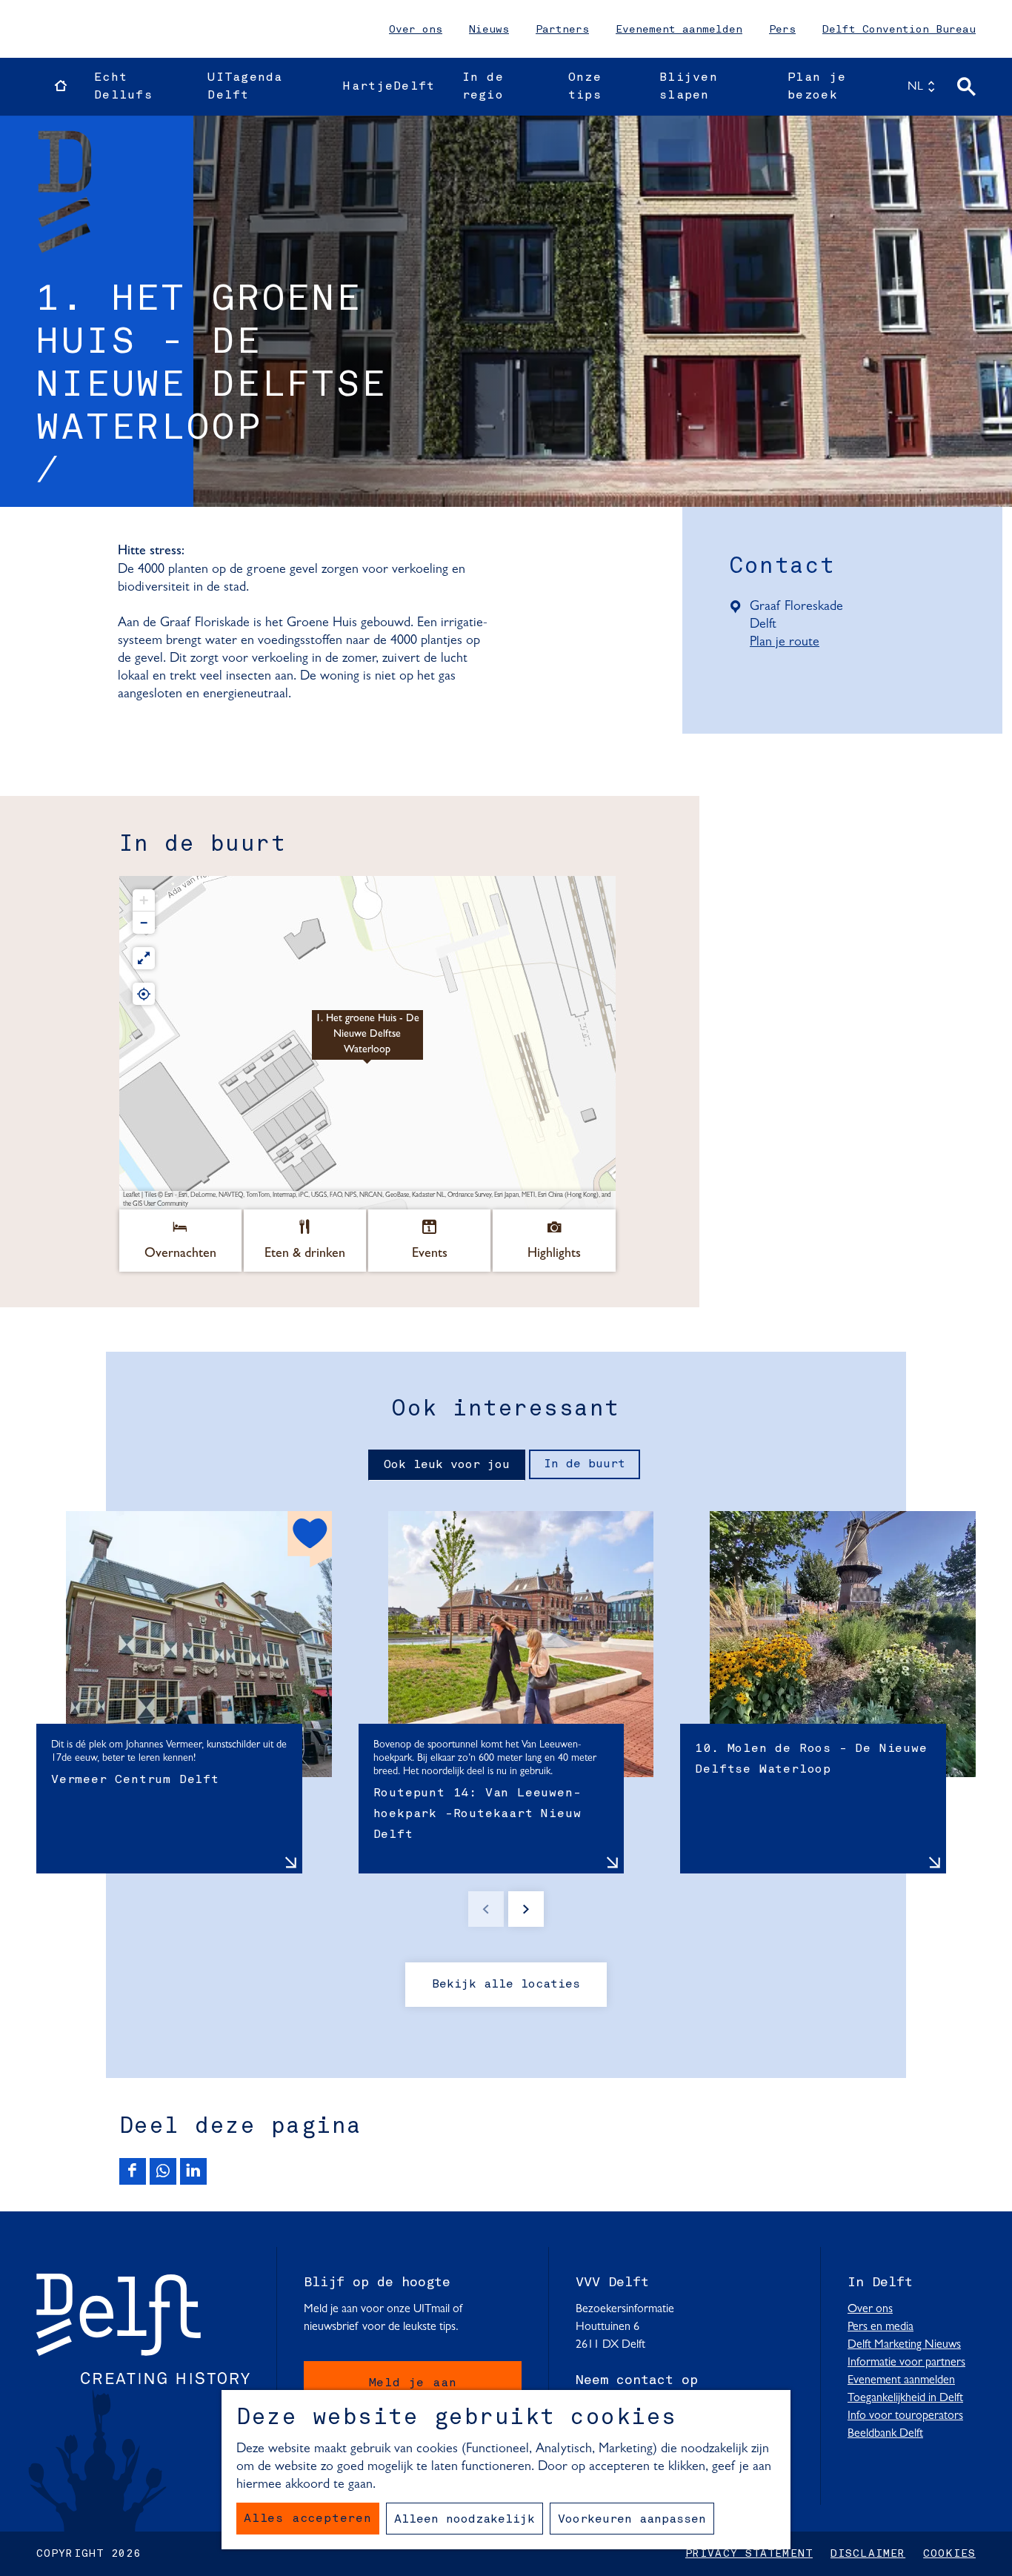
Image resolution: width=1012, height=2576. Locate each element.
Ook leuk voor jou (447, 1465)
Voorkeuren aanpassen (632, 2520)
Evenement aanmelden (679, 30)
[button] (367, 1043)
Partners (562, 30)
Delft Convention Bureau (899, 30)
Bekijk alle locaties (506, 1985)
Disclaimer (868, 2554)
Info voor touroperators (905, 2416)
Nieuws (489, 30)
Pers (782, 30)
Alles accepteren (308, 2519)
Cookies (949, 2554)
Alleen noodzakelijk (465, 2520)
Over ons (416, 30)
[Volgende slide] (526, 1909)
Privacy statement (749, 2554)
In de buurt (585, 1464)
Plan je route (791, 643)
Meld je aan (413, 2383)
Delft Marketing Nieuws (904, 2345)
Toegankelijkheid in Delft (905, 2398)
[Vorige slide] (486, 1909)
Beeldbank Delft (885, 2434)
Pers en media (880, 2327)
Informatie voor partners (906, 2363)
